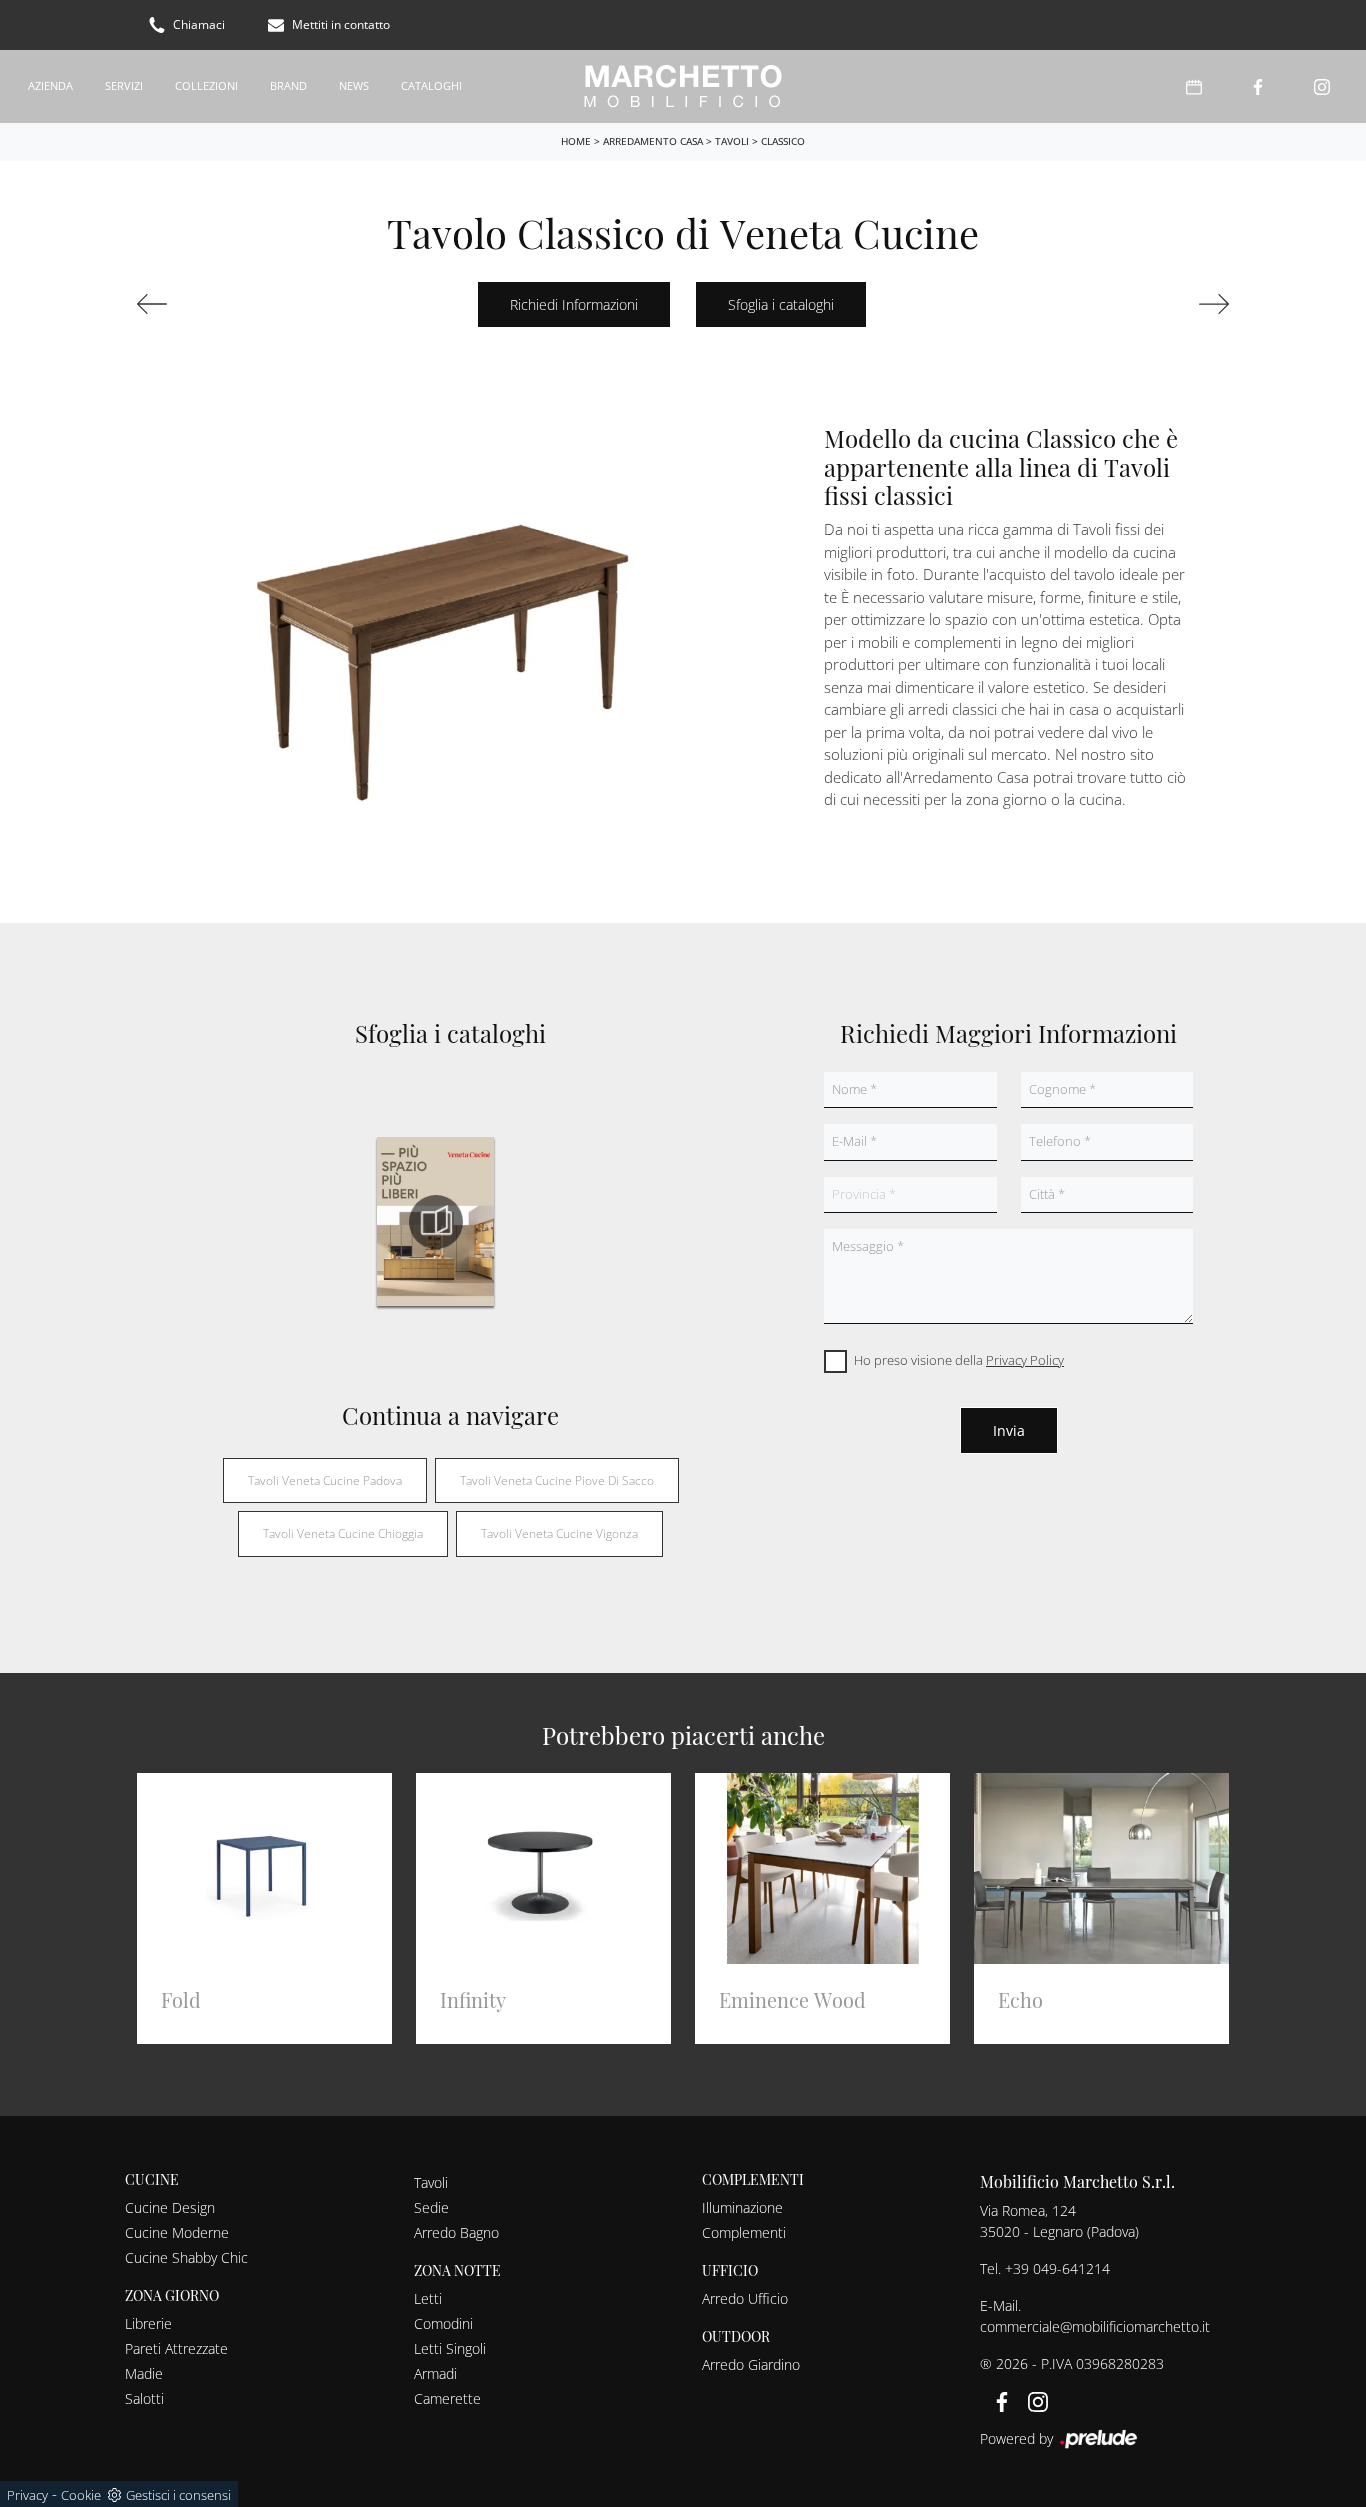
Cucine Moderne (177, 2232)
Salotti (144, 2398)
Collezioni (206, 85)
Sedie (431, 2207)
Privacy (27, 2495)
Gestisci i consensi (178, 2495)
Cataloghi (431, 85)
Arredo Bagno (456, 2232)
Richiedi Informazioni (574, 304)
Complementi (744, 2232)
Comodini (443, 2323)
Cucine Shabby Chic (186, 2257)
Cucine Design (170, 2207)
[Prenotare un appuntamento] (1194, 86)
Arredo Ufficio (745, 2298)
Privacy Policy (1025, 1360)
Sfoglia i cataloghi (781, 304)
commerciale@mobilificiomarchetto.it (1095, 2326)
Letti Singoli (450, 2348)
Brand (288, 85)
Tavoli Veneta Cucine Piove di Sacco (557, 1480)
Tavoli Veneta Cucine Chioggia (343, 1533)
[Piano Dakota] (218, 304)
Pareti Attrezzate (176, 2348)
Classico (783, 141)
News (354, 85)
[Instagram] (1322, 86)
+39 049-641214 (1057, 2268)
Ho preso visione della (959, 1360)
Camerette (447, 2398)
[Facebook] (1258, 86)
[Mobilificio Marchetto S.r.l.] (683, 86)
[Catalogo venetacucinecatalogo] (436, 1222)
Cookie (81, 2495)
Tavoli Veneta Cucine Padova (325, 1480)
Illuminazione (742, 2207)
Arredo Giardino (751, 2364)
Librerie (148, 2323)
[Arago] (1148, 304)
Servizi (124, 85)
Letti (428, 2298)
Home (576, 141)
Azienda (50, 85)
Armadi (435, 2373)
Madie (144, 2373)
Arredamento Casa (653, 141)
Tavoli (732, 141)
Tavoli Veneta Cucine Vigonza (559, 1533)
